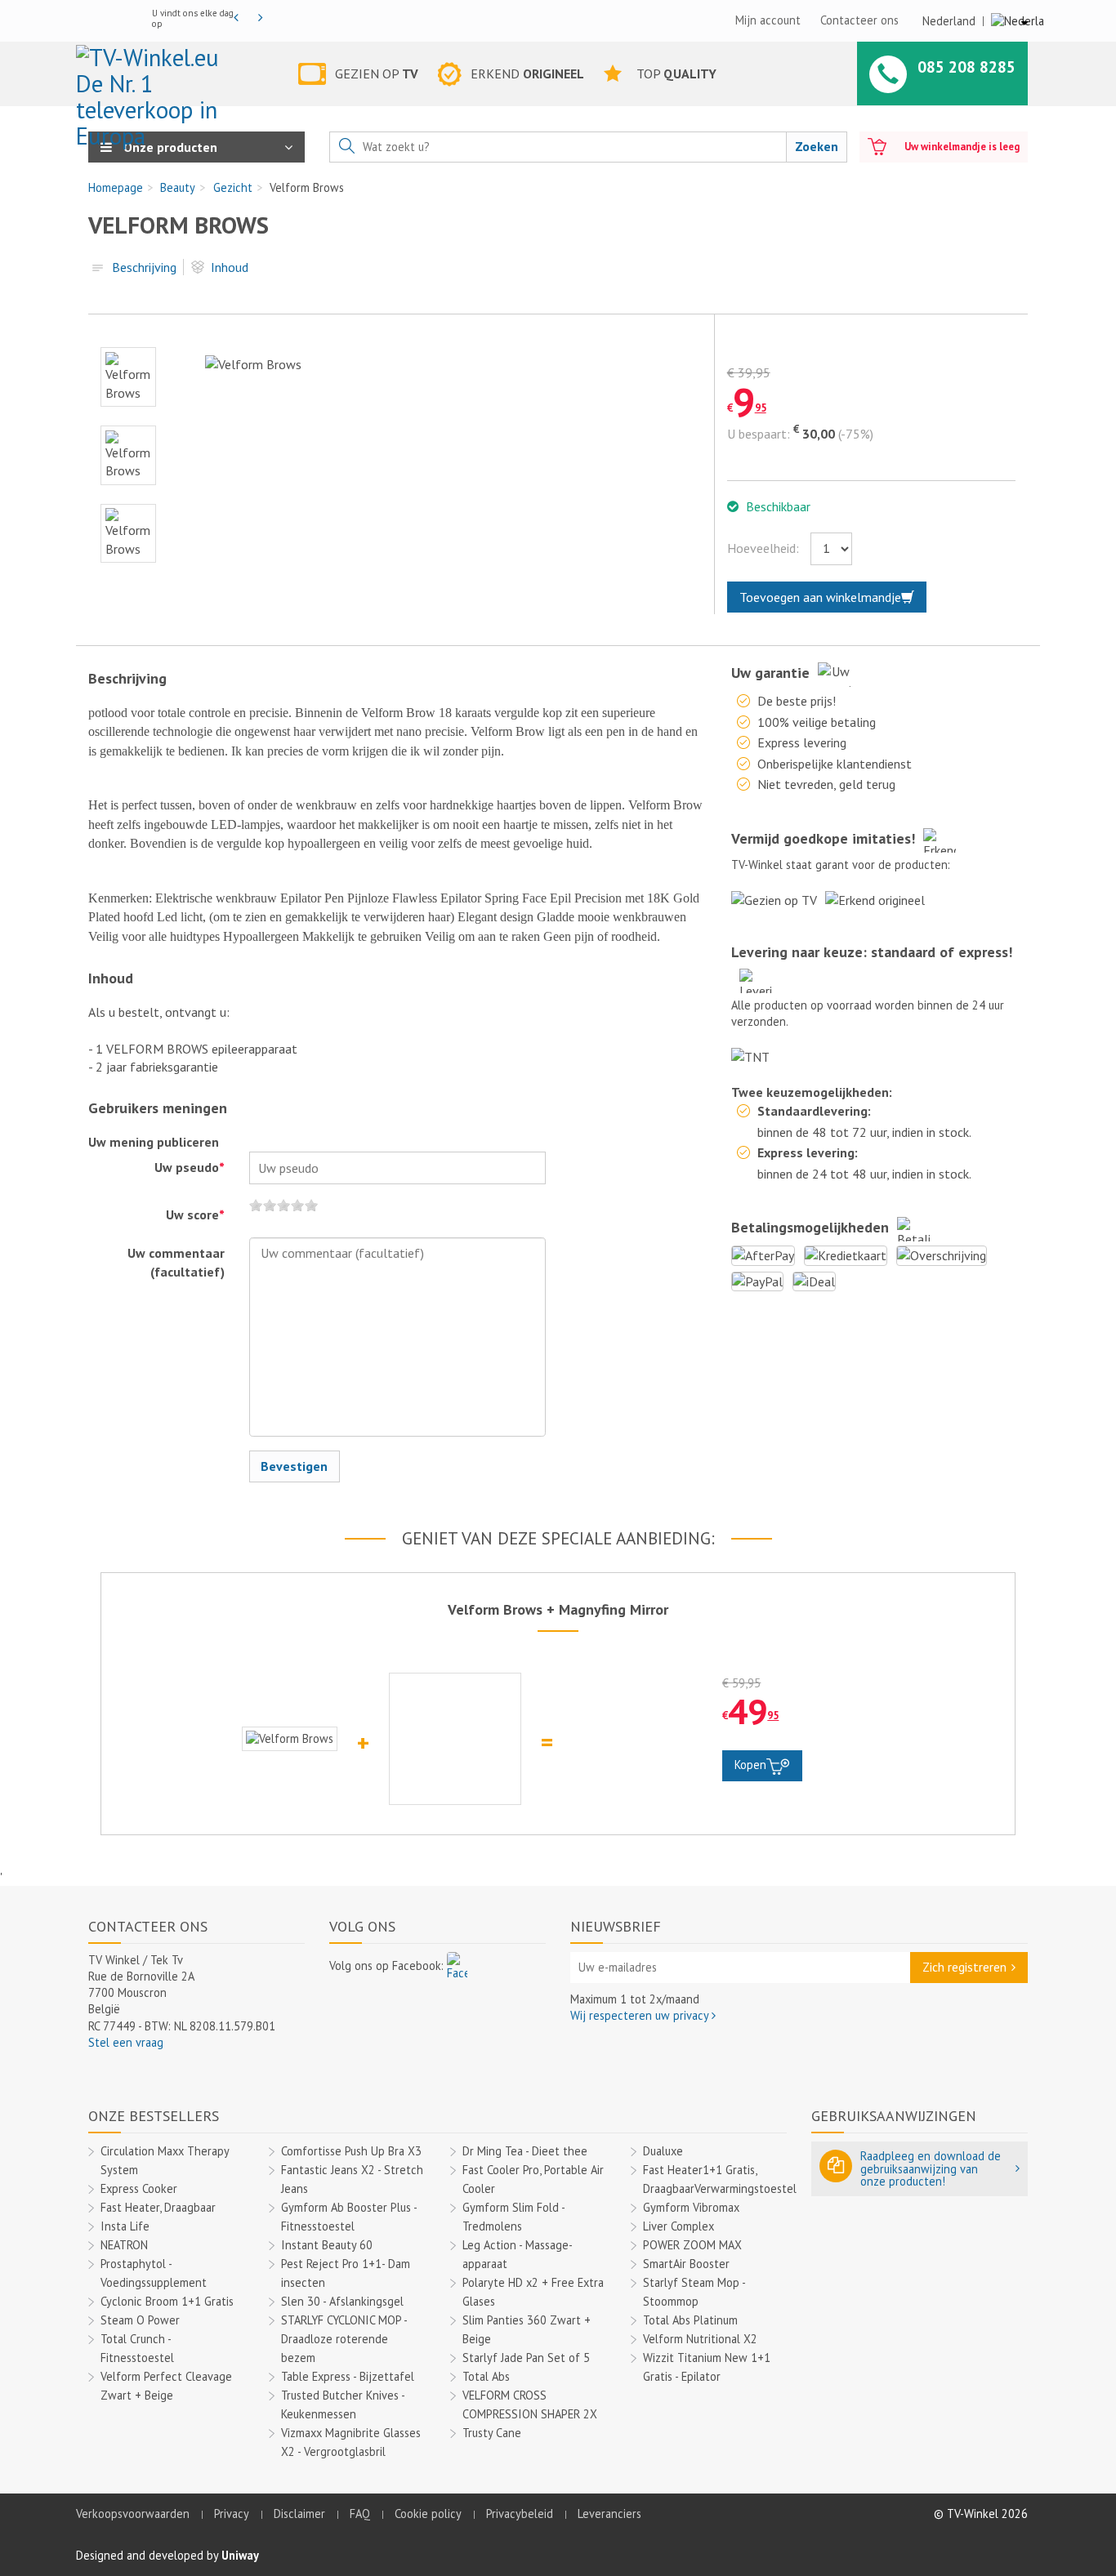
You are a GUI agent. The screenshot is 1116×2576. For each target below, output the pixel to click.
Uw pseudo (190, 1167)
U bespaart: (759, 434)
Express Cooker (139, 2188)
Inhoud (230, 267)
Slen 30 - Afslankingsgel (342, 2301)
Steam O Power (140, 2320)
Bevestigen (294, 1466)
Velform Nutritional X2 (700, 2339)
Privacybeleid (520, 2514)
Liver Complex (679, 2226)
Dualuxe (663, 2151)
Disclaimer (299, 2514)
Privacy (232, 2514)
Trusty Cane (492, 2433)
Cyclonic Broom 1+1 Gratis (167, 2301)
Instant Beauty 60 (327, 2245)
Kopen (750, 1765)
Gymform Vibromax (691, 2207)
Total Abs (486, 2376)
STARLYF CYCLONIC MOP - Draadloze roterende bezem (344, 2339)
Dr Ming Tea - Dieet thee (525, 2151)
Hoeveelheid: (763, 548)
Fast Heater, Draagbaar (158, 2207)
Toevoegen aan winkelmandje (820, 597)
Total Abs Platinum (690, 2320)
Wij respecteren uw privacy (641, 2015)
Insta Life (125, 2226)
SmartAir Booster (686, 2264)
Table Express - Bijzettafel (348, 2376)
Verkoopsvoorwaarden (133, 2514)
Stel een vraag (126, 2042)
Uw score (195, 1214)
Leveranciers (609, 2514)
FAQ (360, 2514)
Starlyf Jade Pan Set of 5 (526, 2358)
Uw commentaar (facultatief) (176, 1262)
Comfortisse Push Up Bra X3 (351, 2151)
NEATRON (124, 2245)
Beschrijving (144, 267)
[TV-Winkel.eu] (156, 77)
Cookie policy (428, 2514)
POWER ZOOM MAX (692, 2245)
